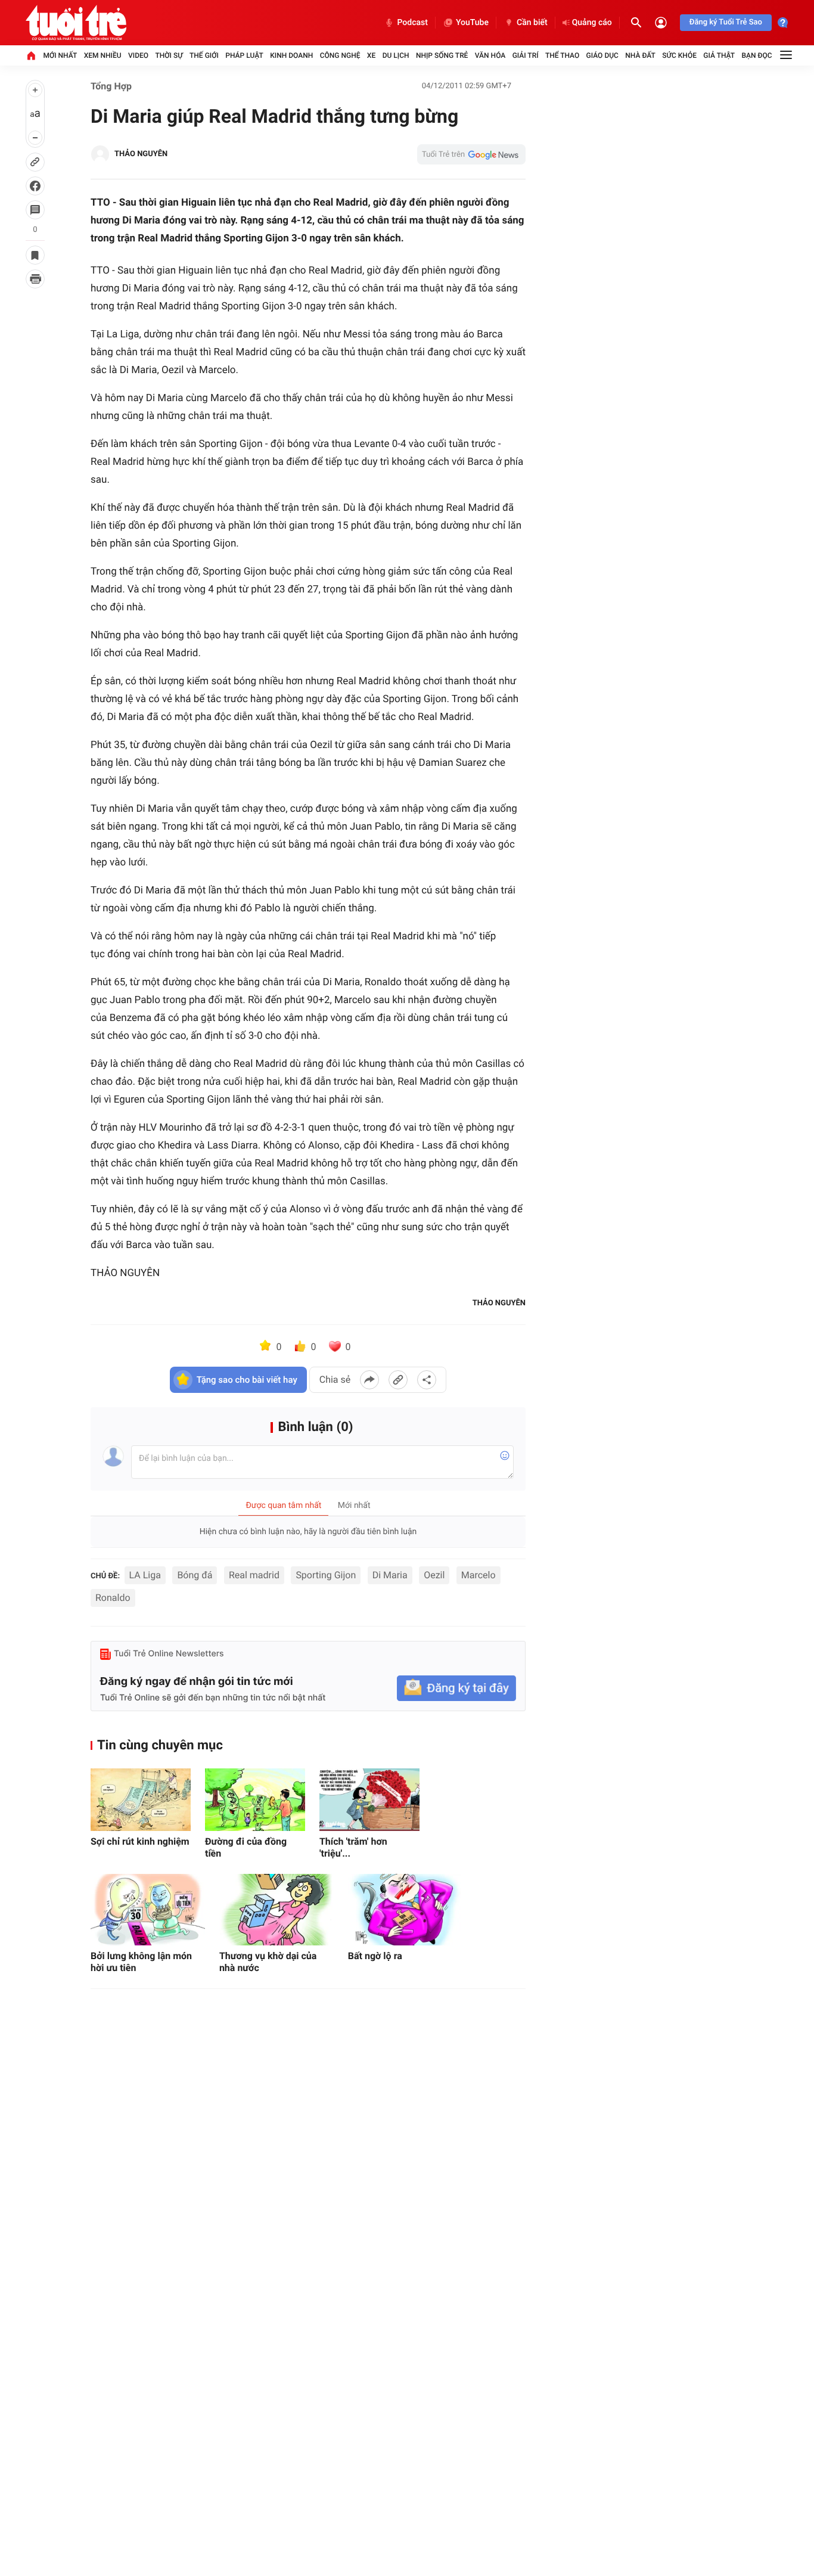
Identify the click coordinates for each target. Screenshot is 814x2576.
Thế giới (204, 55)
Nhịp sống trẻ (442, 55)
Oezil (434, 1575)
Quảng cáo (592, 23)
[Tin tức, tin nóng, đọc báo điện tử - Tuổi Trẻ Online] (76, 23)
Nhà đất (640, 55)
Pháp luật (244, 55)
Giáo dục (602, 55)
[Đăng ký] (456, 1688)
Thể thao (562, 55)
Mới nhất (60, 55)
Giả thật (719, 55)
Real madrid (254, 1575)
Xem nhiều (103, 55)
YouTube (472, 23)
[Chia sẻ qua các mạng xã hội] (427, 1380)
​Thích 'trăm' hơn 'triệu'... (353, 1847)
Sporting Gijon (326, 1575)
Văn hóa (490, 55)
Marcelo (479, 1575)
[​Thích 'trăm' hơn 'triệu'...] (369, 1800)
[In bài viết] (35, 279)
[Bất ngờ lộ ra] (405, 1910)
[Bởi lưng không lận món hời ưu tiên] (148, 1910)
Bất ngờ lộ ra (375, 1956)
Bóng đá (195, 1575)
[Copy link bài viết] (398, 1380)
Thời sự (169, 55)
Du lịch (396, 55)
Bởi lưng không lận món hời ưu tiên (141, 1962)
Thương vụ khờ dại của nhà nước (268, 1962)
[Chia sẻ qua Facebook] (369, 1380)
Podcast (412, 23)
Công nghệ (340, 55)
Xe (371, 55)
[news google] (471, 154)
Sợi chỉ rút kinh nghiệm (140, 1841)
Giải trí (526, 55)
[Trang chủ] (31, 55)
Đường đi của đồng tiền (246, 1847)
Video (138, 55)
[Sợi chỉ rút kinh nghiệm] (141, 1800)
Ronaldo (113, 1598)
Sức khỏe (679, 55)
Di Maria (390, 1575)
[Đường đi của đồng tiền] (255, 1800)
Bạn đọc (757, 55)
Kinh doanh (291, 55)
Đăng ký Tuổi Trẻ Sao (726, 22)
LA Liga (145, 1575)
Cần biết (532, 23)
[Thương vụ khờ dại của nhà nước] (276, 1910)
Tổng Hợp (111, 86)
